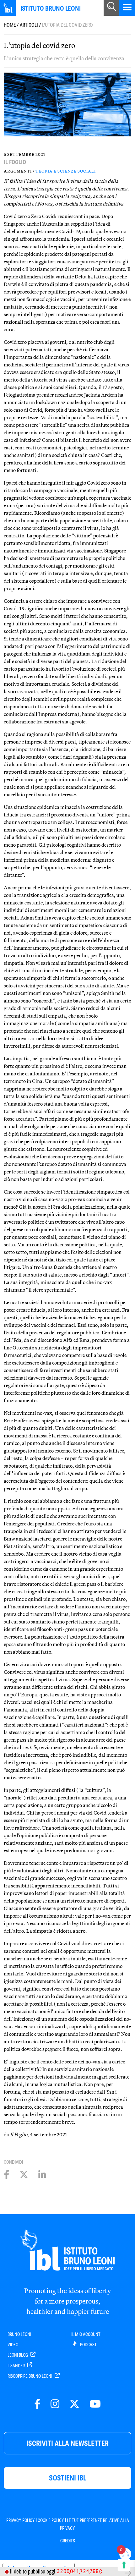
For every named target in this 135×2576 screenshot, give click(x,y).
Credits (68, 2541)
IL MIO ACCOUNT (86, 2334)
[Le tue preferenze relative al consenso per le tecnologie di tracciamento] (124, 2565)
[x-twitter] (74, 2404)
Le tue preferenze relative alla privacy (94, 2524)
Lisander (17, 2366)
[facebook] (37, 2404)
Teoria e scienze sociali (66, 171)
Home (10, 25)
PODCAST (88, 2345)
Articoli (29, 25)
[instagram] (55, 2404)
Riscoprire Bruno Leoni (30, 2376)
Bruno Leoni (19, 2334)
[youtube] (95, 2404)
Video (13, 2345)
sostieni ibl (68, 2478)
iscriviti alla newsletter (67, 2443)
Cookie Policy (51, 2520)
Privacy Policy (21, 2520)
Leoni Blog (18, 2355)
